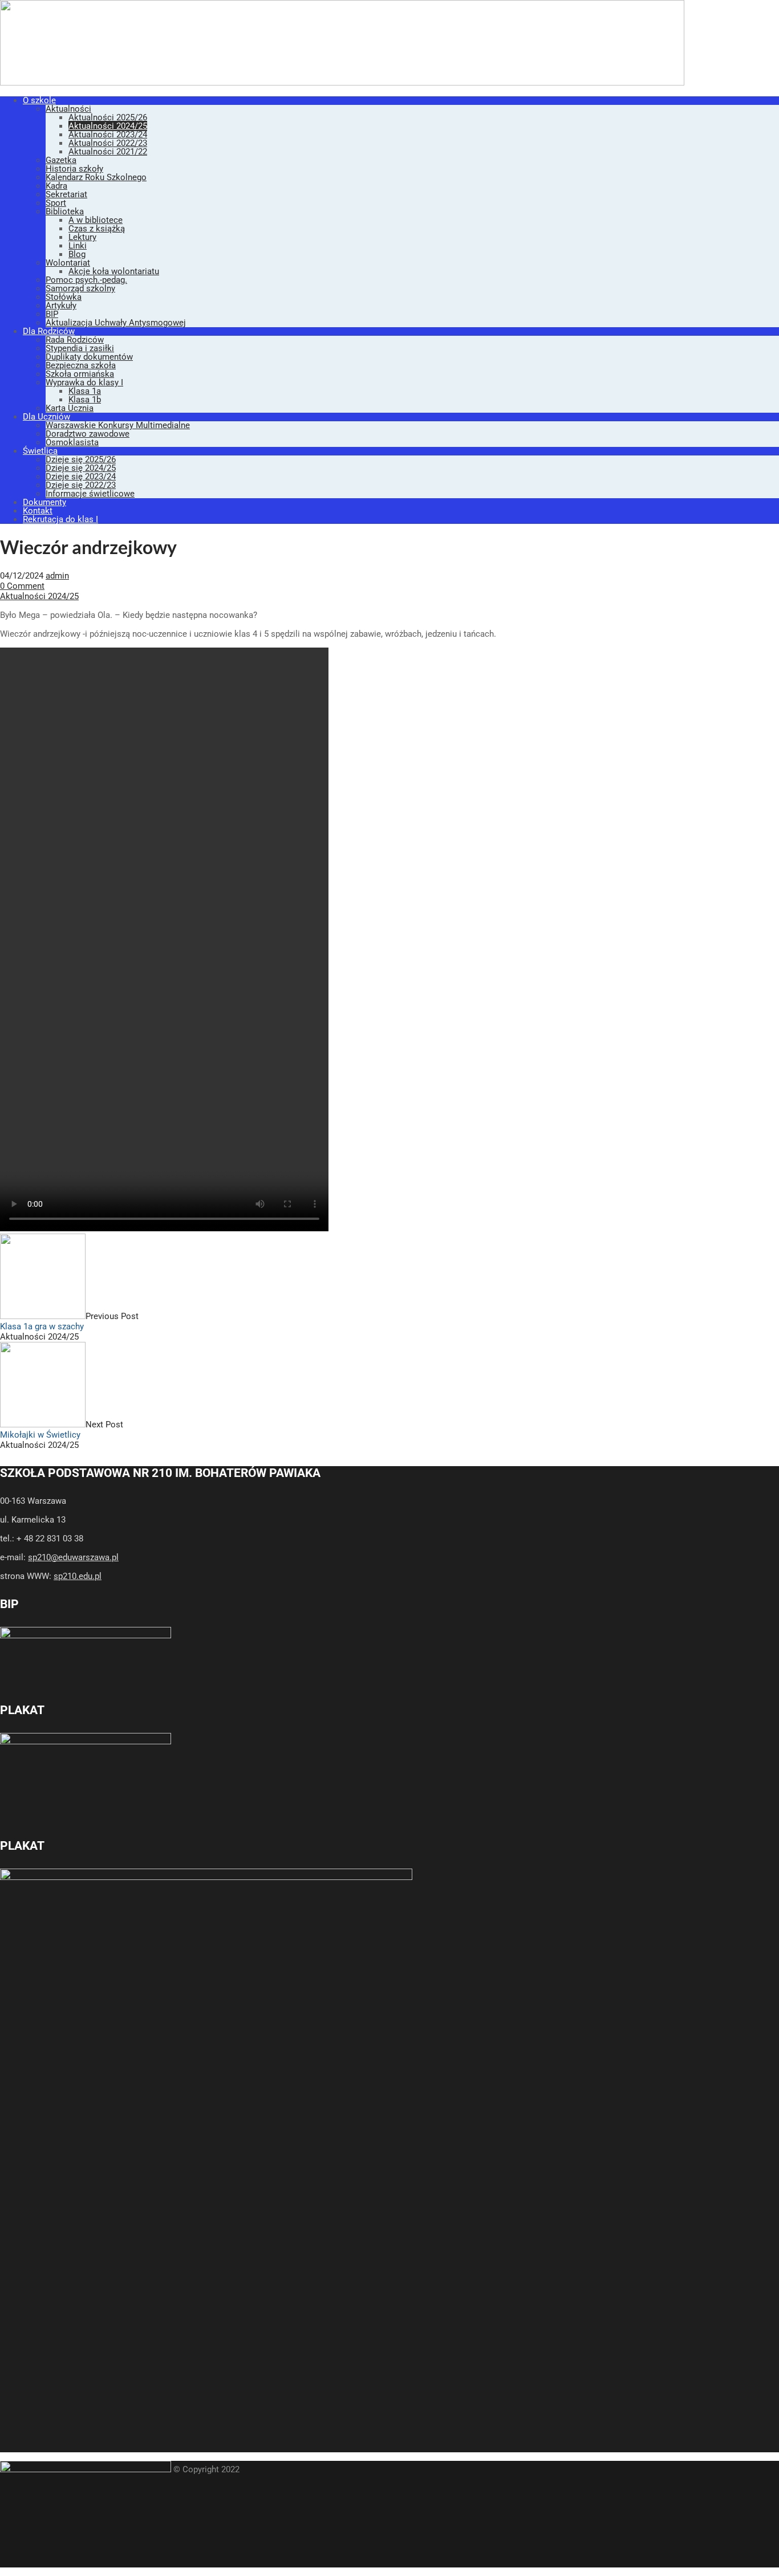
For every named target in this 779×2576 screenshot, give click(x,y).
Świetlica (40, 451)
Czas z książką (97, 229)
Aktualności (68, 109)
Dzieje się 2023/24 (81, 477)
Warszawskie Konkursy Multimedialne (118, 425)
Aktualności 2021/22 (108, 152)
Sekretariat (66, 194)
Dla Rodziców (49, 331)
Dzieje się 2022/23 (81, 485)
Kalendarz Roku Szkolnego (96, 177)
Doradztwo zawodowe (88, 434)
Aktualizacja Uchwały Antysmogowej (116, 323)
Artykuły (61, 306)
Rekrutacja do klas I (60, 519)
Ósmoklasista (72, 442)
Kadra (56, 186)
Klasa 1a (85, 391)
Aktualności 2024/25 (108, 126)
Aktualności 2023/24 (108, 135)
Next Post (62, 1430)
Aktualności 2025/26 (108, 117)
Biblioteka (65, 211)
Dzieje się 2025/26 (81, 459)
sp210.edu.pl (78, 1576)
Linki (78, 246)
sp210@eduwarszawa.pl (73, 1557)
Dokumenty (44, 502)
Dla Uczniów (46, 417)
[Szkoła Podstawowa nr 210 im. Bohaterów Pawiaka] (342, 83)
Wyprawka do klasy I (84, 382)
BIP (52, 314)
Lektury (82, 237)
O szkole (39, 100)
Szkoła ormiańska (80, 374)
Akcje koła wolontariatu (114, 271)
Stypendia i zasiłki (80, 348)
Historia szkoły (74, 169)
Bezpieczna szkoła (81, 365)
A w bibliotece (96, 220)
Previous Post (69, 1321)
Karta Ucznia (70, 408)
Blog (77, 254)
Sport (56, 203)
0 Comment (22, 586)
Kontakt (38, 511)
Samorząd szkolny (80, 288)
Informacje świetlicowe (90, 494)
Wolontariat (68, 263)
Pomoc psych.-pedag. (86, 280)
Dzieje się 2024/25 (81, 468)
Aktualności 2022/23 (108, 143)
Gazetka (61, 160)
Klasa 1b (85, 400)
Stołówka (64, 297)
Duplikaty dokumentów (89, 357)
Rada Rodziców (75, 340)
